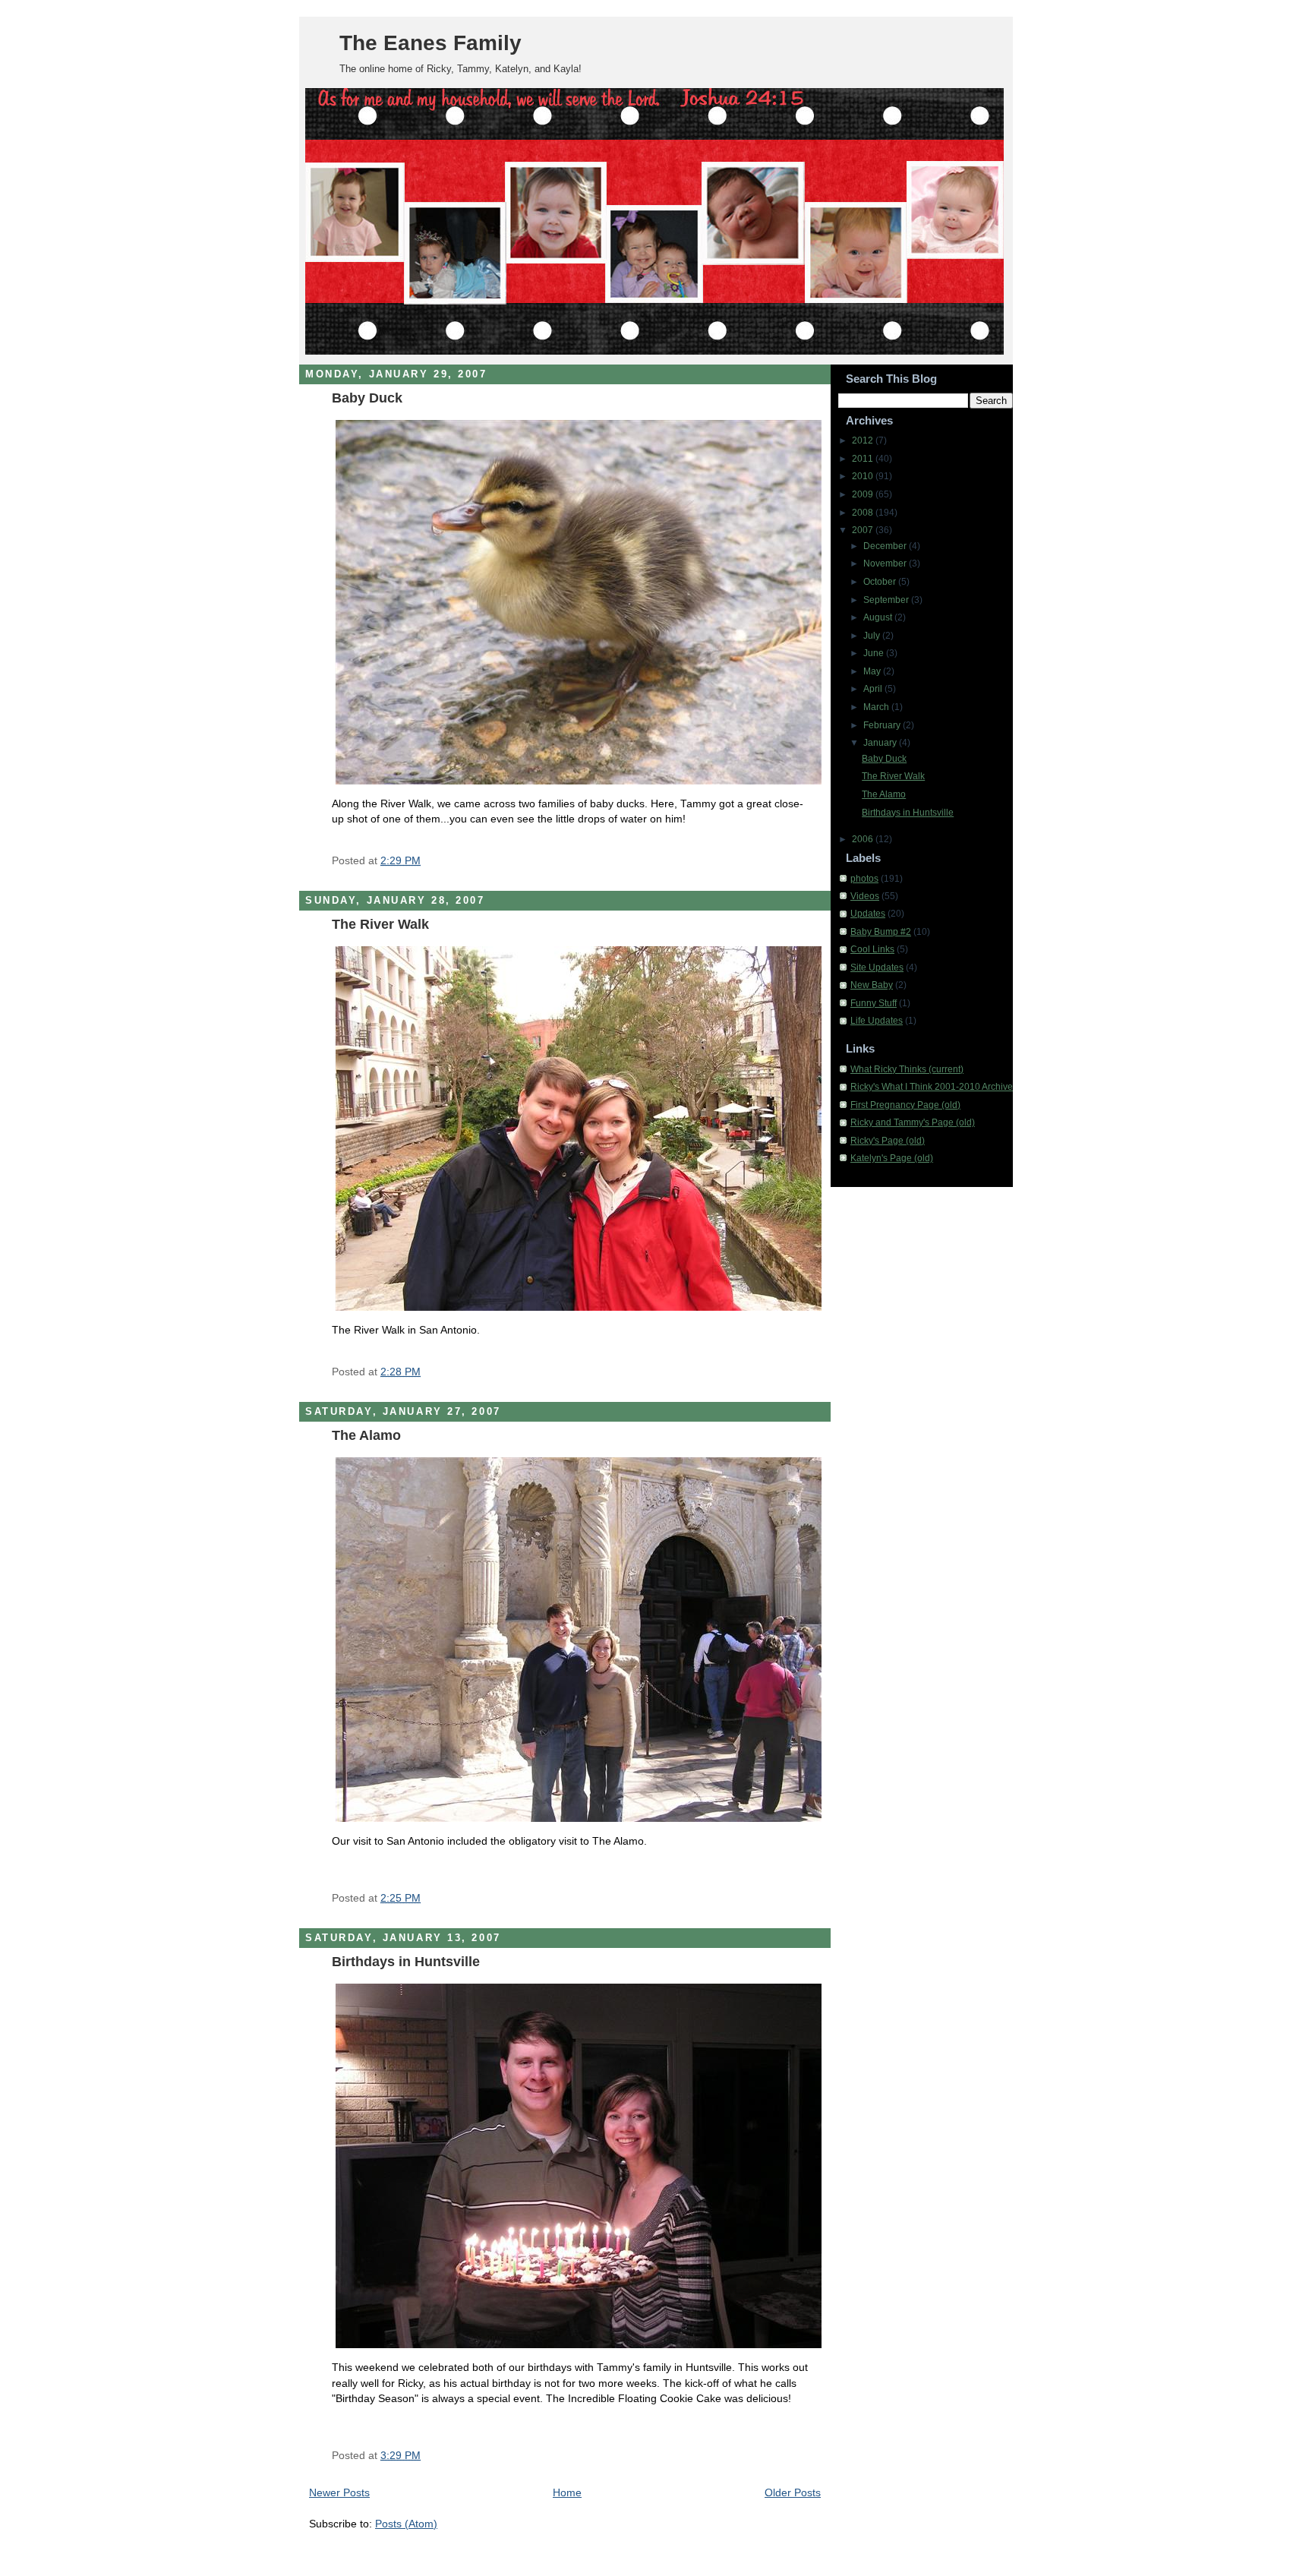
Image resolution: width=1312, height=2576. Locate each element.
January (881, 743)
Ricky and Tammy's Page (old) (913, 1122)
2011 (864, 459)
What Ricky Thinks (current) (907, 1069)
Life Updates (877, 1021)
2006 (864, 839)
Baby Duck (367, 398)
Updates (868, 914)
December (886, 546)
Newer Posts (339, 2493)
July (873, 636)
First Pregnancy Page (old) (905, 1105)
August (879, 617)
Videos (865, 896)
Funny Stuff (874, 1003)
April (874, 689)
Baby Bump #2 (881, 932)
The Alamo (366, 1435)
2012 (864, 440)
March (877, 707)
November (886, 563)
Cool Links (872, 949)
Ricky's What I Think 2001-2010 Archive (932, 1087)
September (887, 600)
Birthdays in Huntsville (406, 1961)
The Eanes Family (430, 43)
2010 (864, 476)
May (873, 671)
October (881, 582)
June (875, 653)
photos (864, 879)
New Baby (872, 985)
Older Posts (793, 2493)
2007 (864, 530)
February (883, 725)
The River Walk (380, 924)
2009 (864, 494)
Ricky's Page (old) (888, 1141)
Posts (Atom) (406, 2524)
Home (567, 2493)
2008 (864, 513)
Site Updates (877, 968)
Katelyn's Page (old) (892, 1158)
